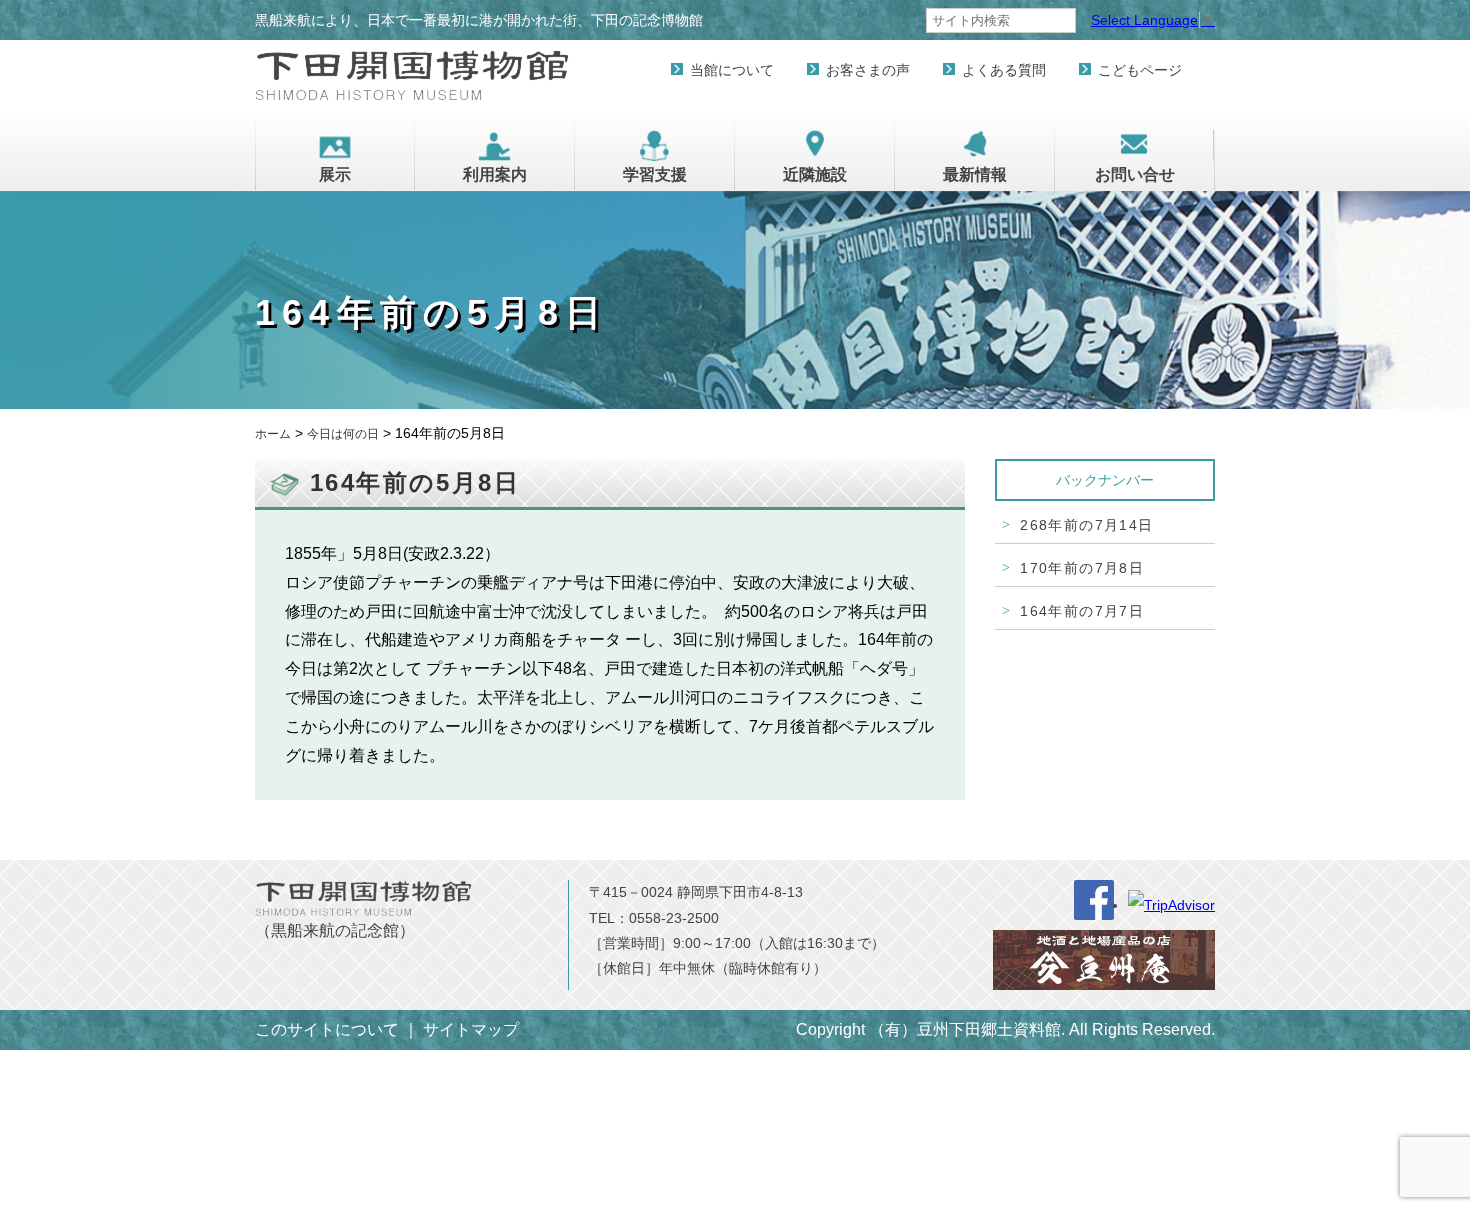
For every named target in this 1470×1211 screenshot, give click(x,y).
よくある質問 (1004, 70)
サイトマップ (471, 1029)
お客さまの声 (868, 70)
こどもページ (1140, 70)
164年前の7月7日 (1082, 611)
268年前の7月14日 (1086, 525)
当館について (732, 70)
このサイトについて (327, 1029)
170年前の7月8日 (1082, 568)
